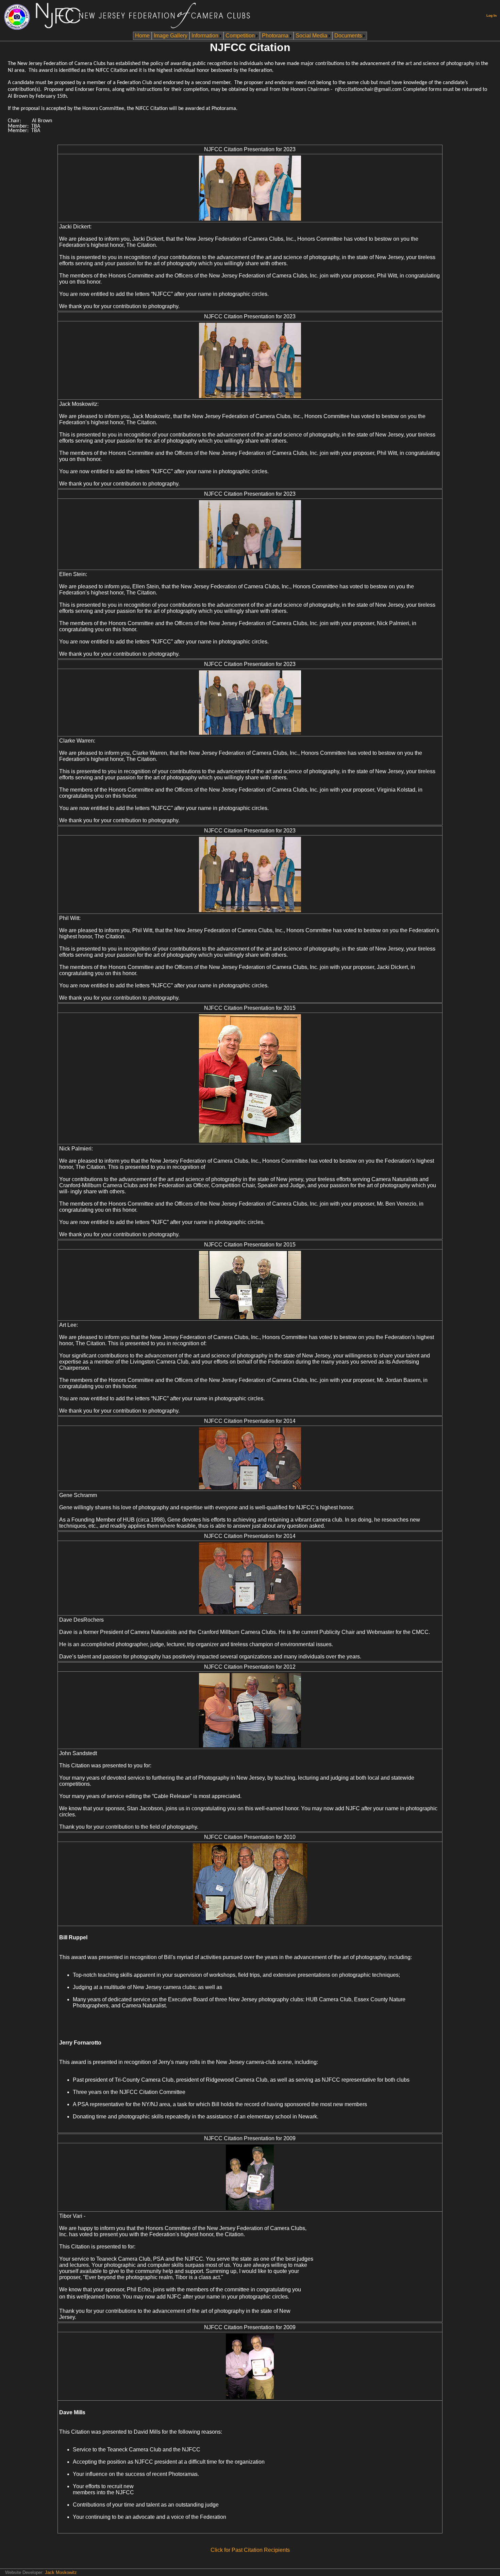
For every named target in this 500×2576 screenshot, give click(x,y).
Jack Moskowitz (61, 2572)
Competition (240, 36)
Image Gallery (171, 36)
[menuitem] (142, 36)
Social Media (311, 36)
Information (205, 36)
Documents (348, 36)
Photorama (275, 36)
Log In (491, 15)
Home (142, 36)
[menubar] (250, 36)
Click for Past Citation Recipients (250, 2550)
